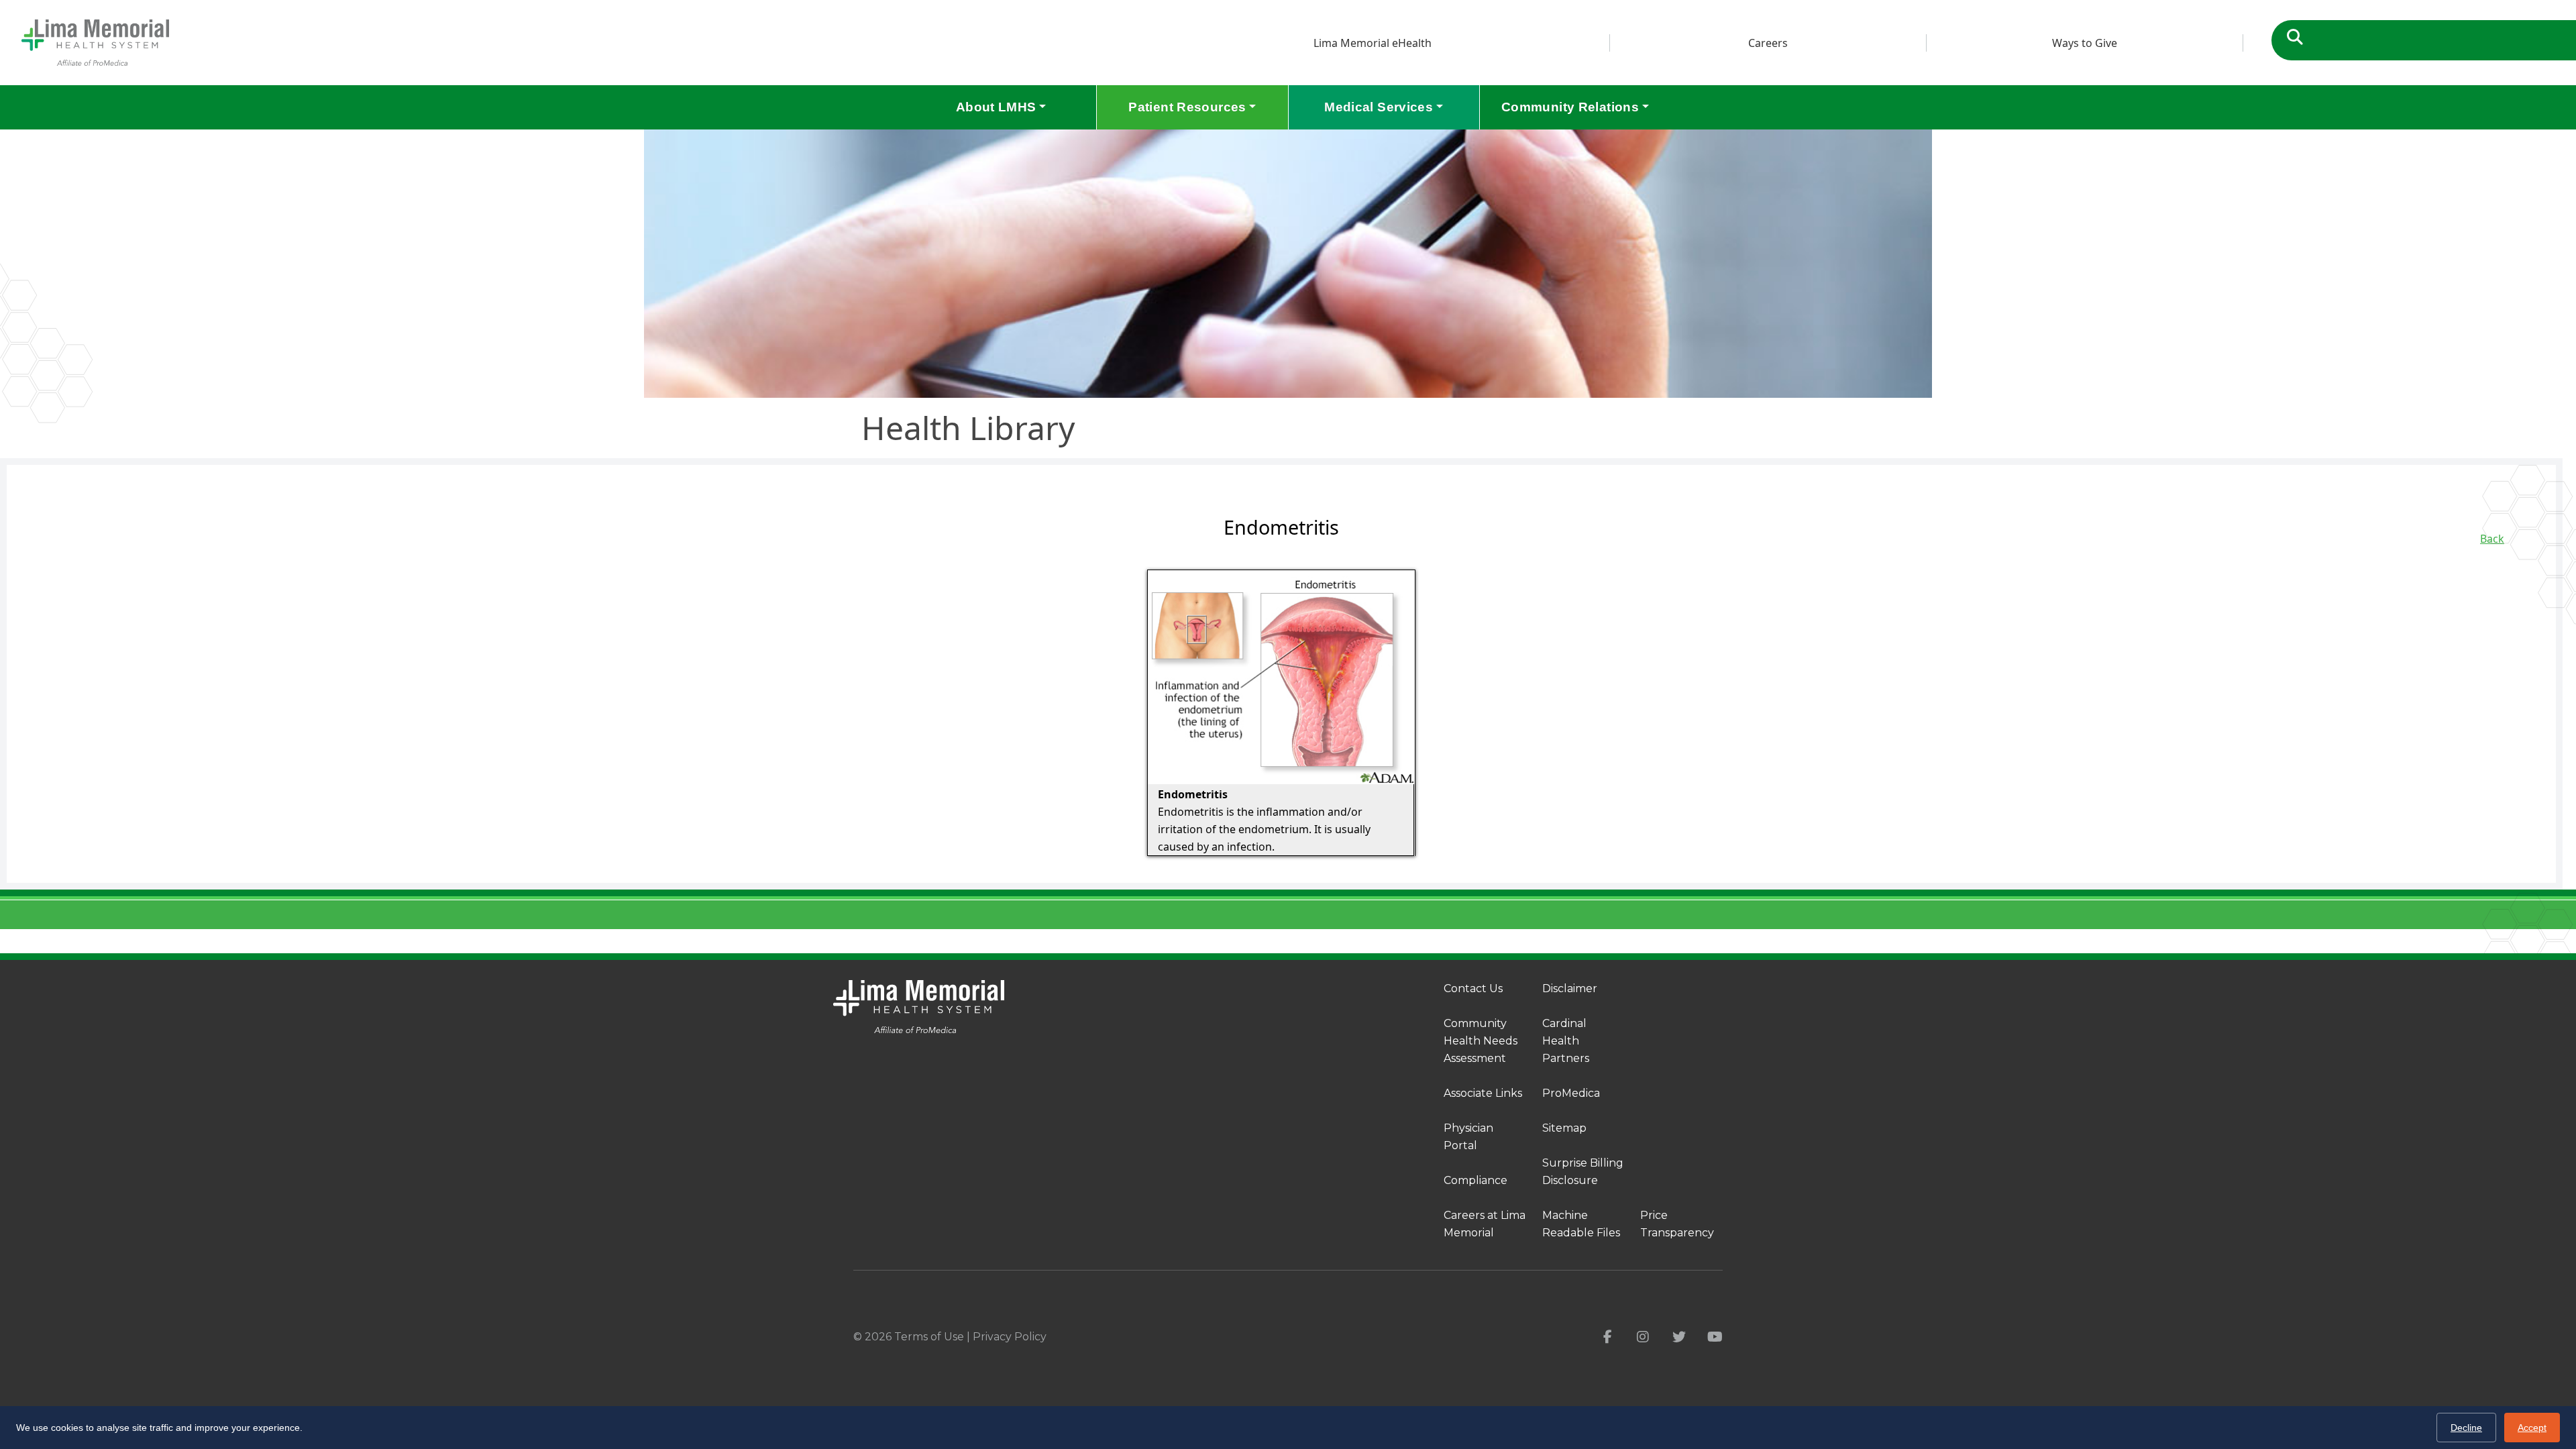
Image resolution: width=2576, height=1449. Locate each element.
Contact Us (1473, 988)
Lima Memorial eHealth (1373, 43)
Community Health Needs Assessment (1481, 1041)
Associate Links (1483, 1093)
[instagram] (1643, 1337)
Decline (2466, 1428)
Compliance (1475, 1180)
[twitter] (1679, 1337)
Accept (2532, 1428)
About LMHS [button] (996, 107)
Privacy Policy (1010, 1337)
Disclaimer (1570, 988)
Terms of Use (929, 1337)
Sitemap (1564, 1128)
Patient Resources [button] (1187, 107)
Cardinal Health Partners (1566, 1041)
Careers (1768, 43)
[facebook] (1608, 1337)
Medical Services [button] (1379, 107)
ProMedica (1571, 1093)
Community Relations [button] (1570, 107)
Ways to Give (2085, 43)
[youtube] (1715, 1337)
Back (2492, 539)
